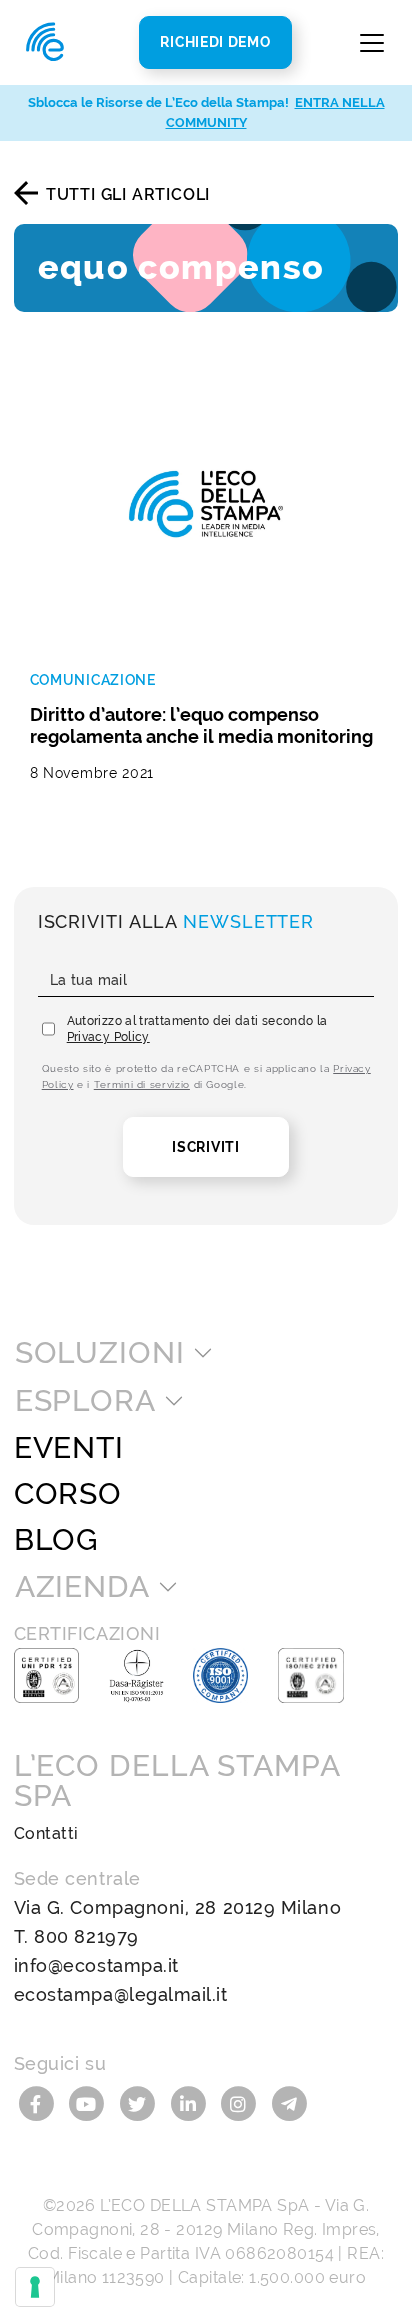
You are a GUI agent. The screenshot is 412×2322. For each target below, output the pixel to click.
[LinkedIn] (190, 2102)
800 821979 (86, 1936)
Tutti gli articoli (128, 194)
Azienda (82, 1587)
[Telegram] (288, 2102)
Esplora (85, 1401)
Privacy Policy (108, 1037)
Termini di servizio (142, 1084)
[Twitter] (140, 2102)
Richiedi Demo (215, 42)
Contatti (46, 1833)
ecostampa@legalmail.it (121, 1994)
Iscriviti (205, 1147)
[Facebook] (39, 2102)
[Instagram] (241, 2102)
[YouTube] (89, 2102)
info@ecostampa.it (96, 1965)
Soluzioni (100, 1353)
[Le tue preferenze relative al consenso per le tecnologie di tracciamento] (35, 2287)
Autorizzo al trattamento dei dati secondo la (197, 1029)
